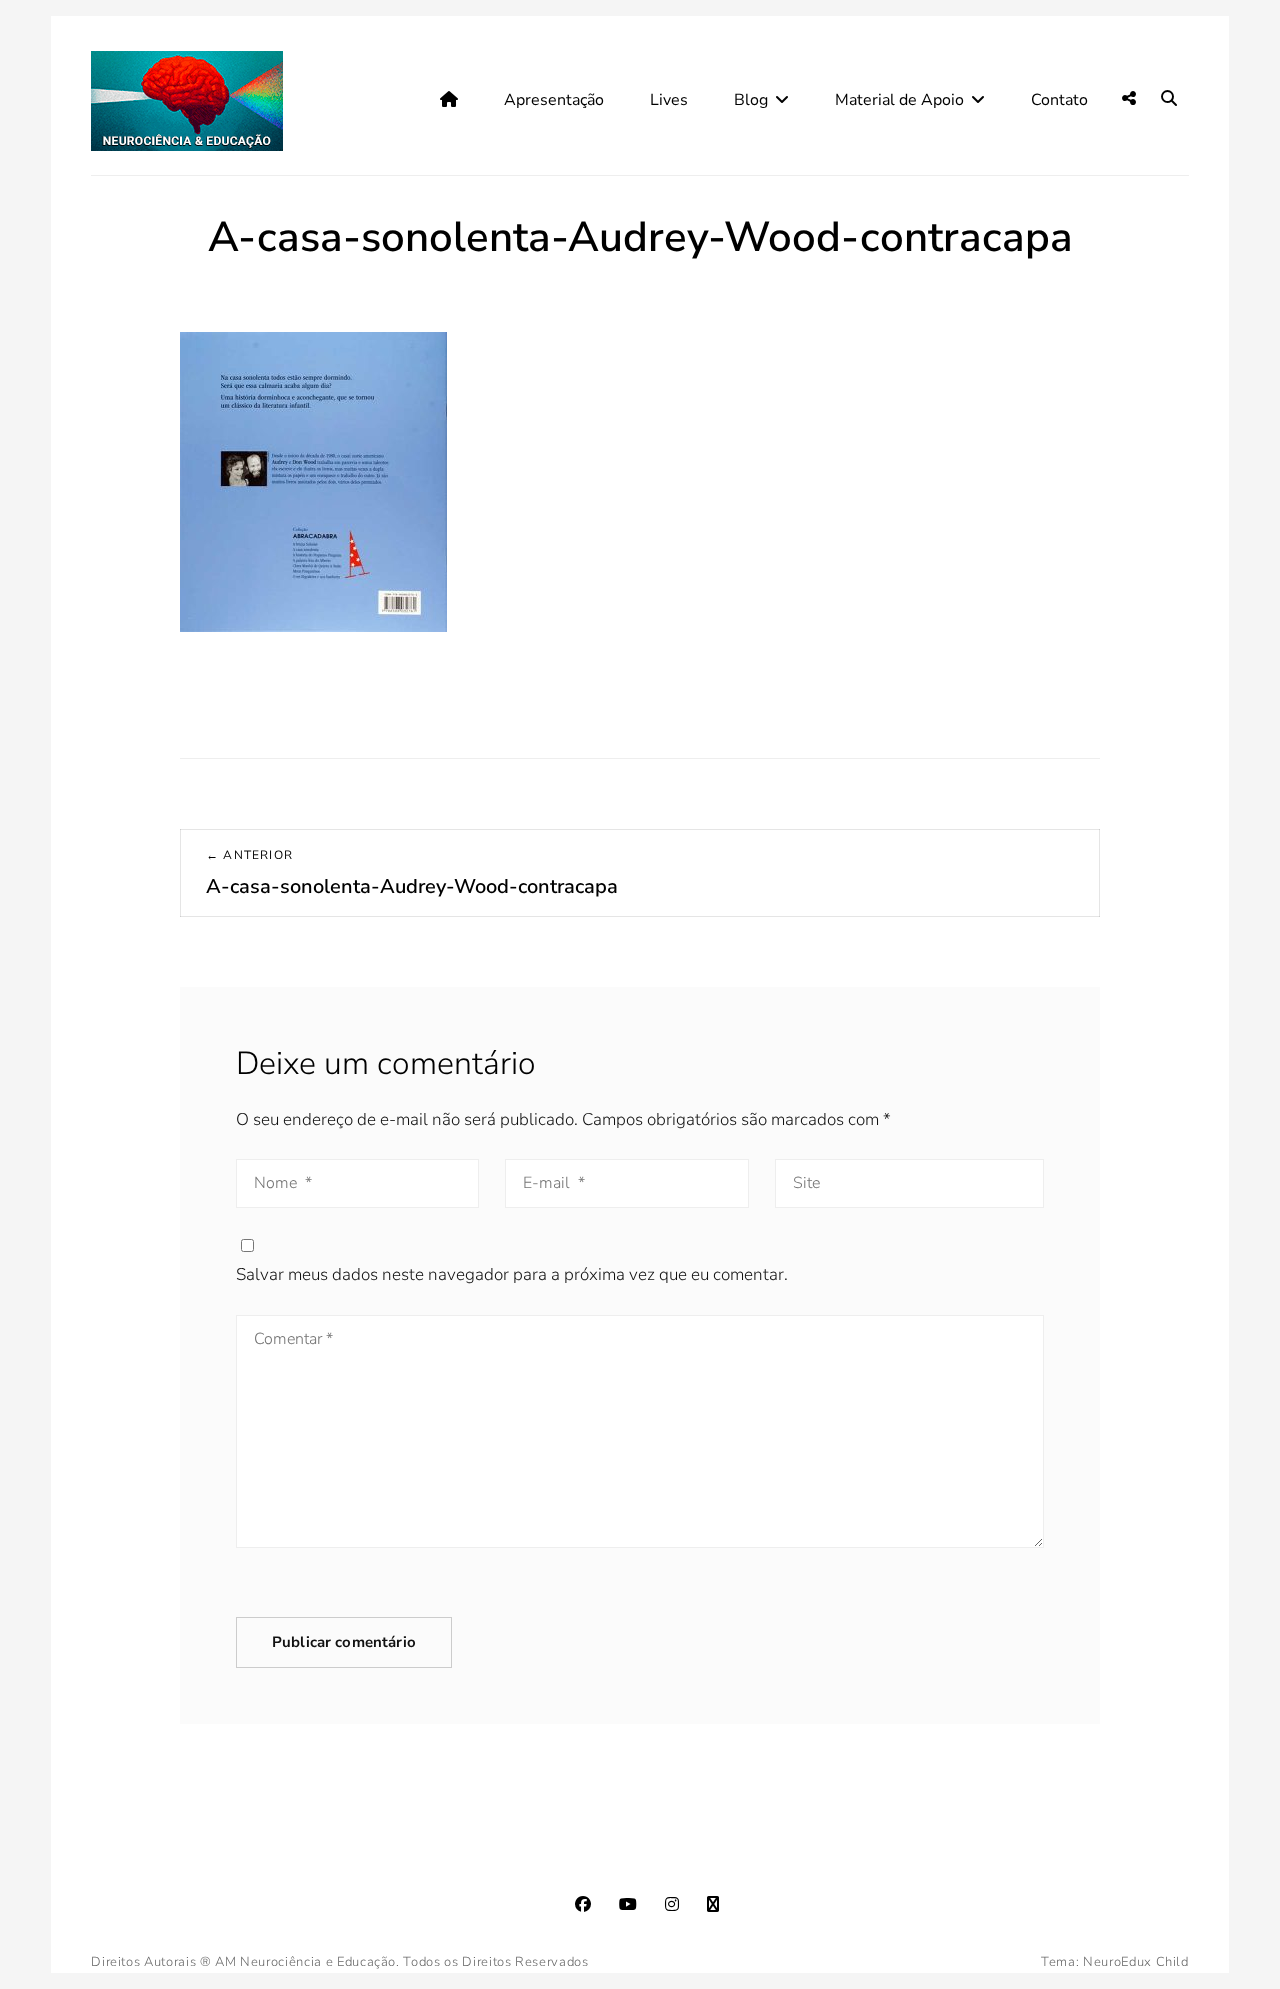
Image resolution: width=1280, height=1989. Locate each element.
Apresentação (554, 100)
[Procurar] (1169, 99)
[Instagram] (672, 1904)
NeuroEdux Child (1136, 1962)
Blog (751, 100)
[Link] (713, 1904)
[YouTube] (628, 1904)
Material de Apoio (899, 100)
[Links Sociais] (1129, 99)
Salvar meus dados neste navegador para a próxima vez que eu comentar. (512, 1274)
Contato (1059, 100)
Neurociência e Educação (318, 1962)
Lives (669, 100)
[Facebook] (583, 1904)
